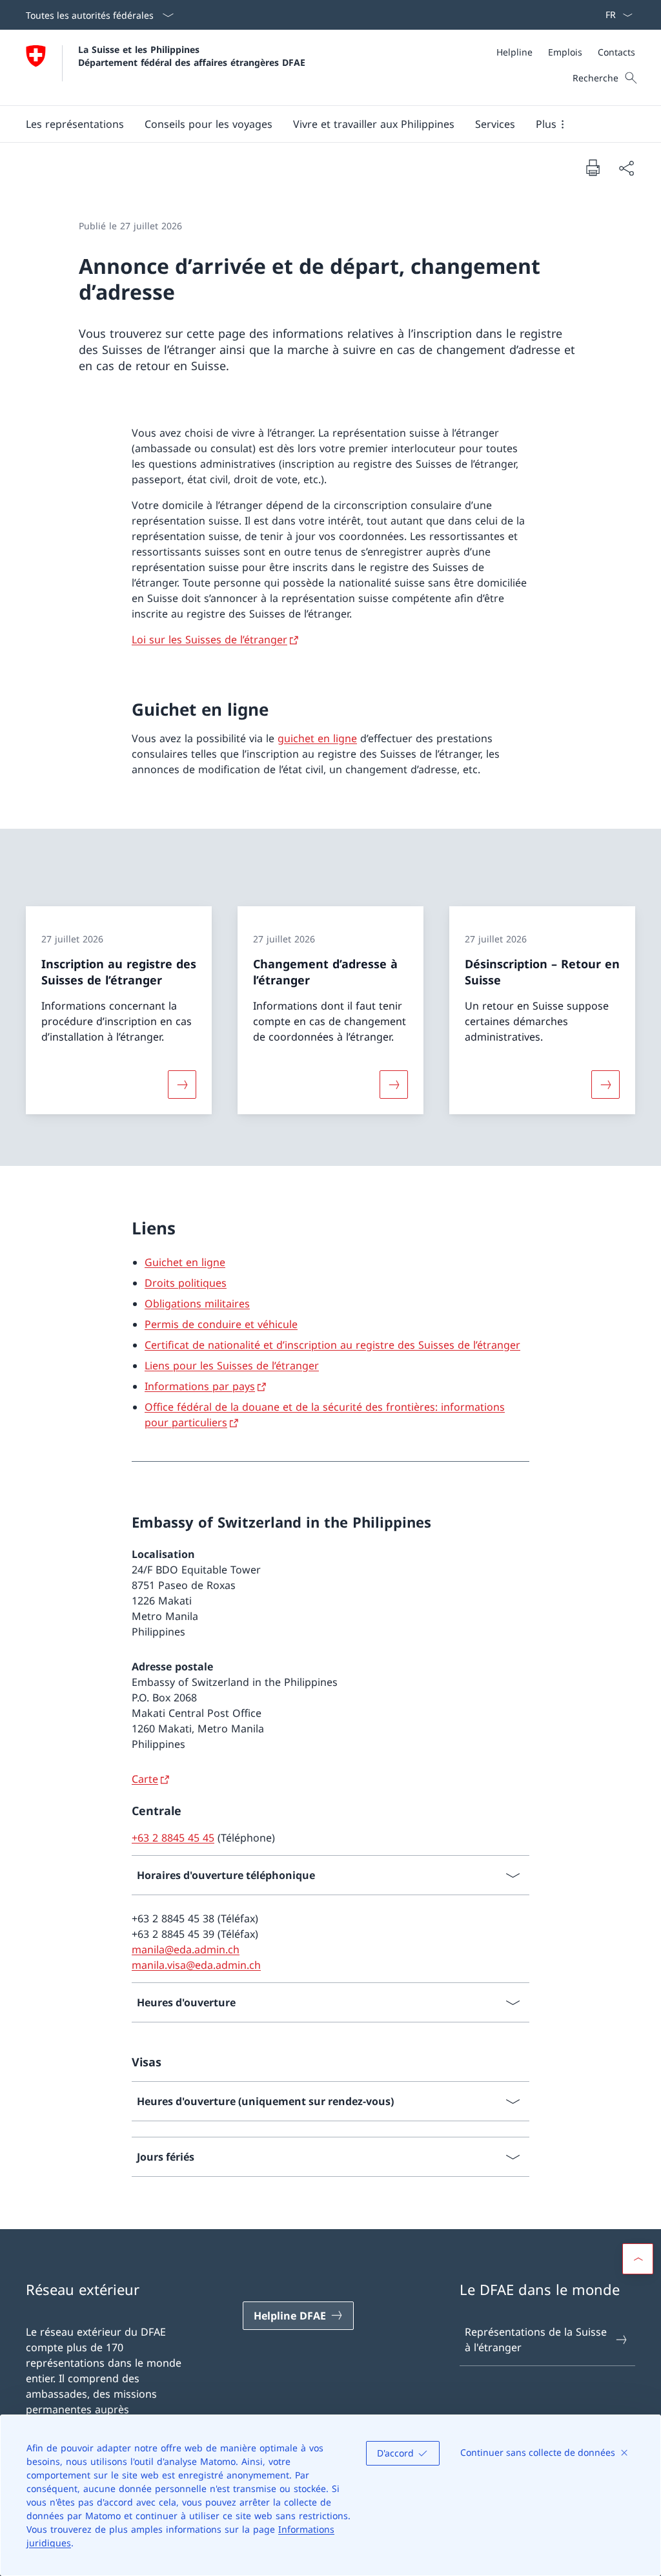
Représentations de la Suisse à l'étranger (536, 2340)
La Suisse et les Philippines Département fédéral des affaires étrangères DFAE (192, 56)
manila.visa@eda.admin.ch (196, 1965)
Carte (145, 1779)
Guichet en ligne (185, 1262)
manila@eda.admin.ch (186, 1949)
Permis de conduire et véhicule (221, 1324)
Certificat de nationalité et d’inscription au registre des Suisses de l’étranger (332, 1345)
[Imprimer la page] (593, 167)
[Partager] (626, 168)
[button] (75, 124)
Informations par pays (200, 1386)
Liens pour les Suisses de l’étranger (232, 1366)
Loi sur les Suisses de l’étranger (209, 639)
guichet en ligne (317, 738)
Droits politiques (186, 1283)
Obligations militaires (197, 1304)
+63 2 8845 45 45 (173, 1838)
